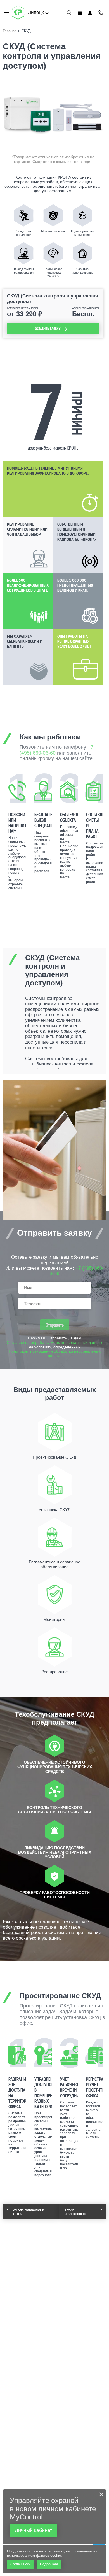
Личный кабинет (90, 13)
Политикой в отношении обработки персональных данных (55, 1354)
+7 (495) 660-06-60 (101, 13)
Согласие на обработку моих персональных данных (54, 1343)
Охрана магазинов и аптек (28, 2212)
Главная (10, 31)
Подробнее (49, 2564)
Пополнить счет (80, 13)
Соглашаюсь (20, 2564)
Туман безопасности (75, 2212)
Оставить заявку (48, 329)
